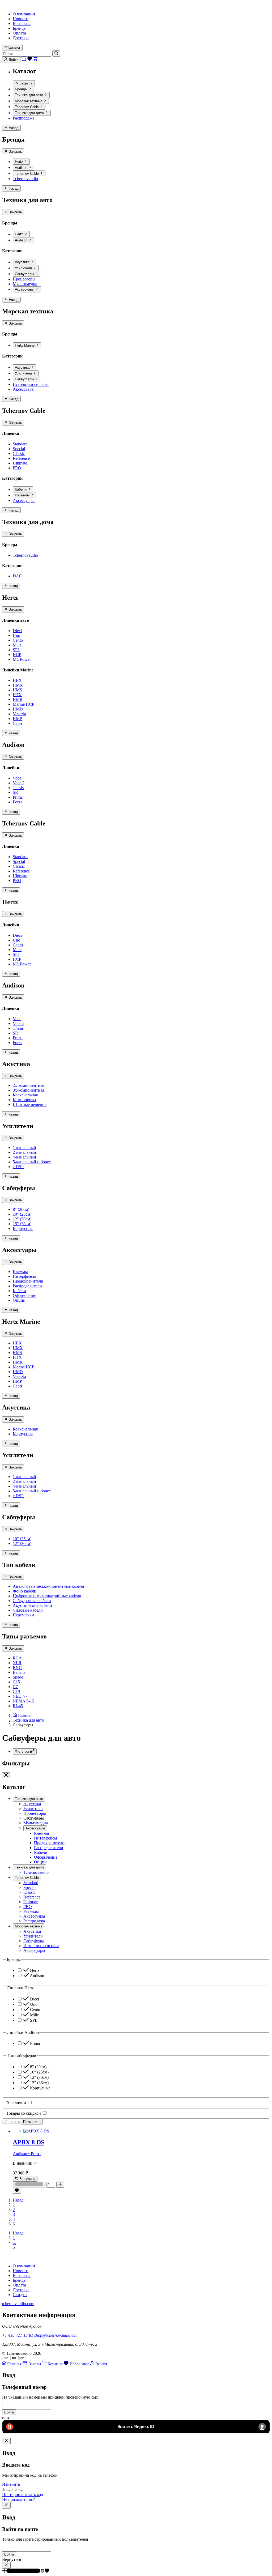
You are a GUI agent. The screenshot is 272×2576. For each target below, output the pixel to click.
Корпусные (23, 1229)
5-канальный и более (32, 1162)
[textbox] (136, 2407)
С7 (15, 1687)
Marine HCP (24, 704)
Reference (21, 458)
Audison (22, 168)
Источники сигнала (31, 384)
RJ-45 (18, 1706)
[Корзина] (35, 59)
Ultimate (20, 463)
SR (15, 792)
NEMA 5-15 (23, 1701)
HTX (17, 695)
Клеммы (20, 1272)
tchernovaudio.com (18, 2304)
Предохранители (28, 1281)
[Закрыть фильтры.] (6, 1775)
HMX (18, 685)
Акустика (23, 262)
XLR (17, 1663)
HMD (18, 709)
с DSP (18, 1167)
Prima (18, 797)
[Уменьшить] (29, 2185)
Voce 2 (19, 783)
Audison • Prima (27, 2154)
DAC (17, 576)
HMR (18, 699)
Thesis (18, 788)
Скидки (20, 2295)
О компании (24, 14)
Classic (19, 454)
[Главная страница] (6, 2257)
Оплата (19, 33)
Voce (17, 778)
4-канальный (24, 1157)
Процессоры (24, 279)
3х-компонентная (28, 1090)
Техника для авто (29, 95)
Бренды (20, 28)
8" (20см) (21, 1209)
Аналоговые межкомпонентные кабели (48, 1586)
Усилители (24, 268)
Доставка (21, 38)
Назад (18, 2200)
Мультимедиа (25, 284)
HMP (17, 719)
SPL (16, 650)
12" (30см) (22, 1219)
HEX (17, 680)
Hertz (20, 162)
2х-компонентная (28, 1085)
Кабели (21, 489)
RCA (17, 1658)
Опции (19, 1300)
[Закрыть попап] (6, 2441)
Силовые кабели (28, 1610)
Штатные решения (30, 1104)
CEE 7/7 (20, 1696)
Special (19, 449)
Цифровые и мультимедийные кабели (47, 1596)
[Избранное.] (17, 2191)
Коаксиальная (25, 1095)
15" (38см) (22, 1224)
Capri (17, 723)
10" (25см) (22, 1214)
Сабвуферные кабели (32, 1601)
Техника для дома (30, 113)
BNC (17, 1668)
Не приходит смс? (18, 2499)
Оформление (24, 1295)
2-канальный (24, 1152)
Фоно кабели (25, 1591)
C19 (16, 1691)
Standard (20, 444)
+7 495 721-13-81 (18, 2335)
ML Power (22, 659)
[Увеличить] (60, 2185)
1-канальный (24, 1148)
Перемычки (23, 1615)
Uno (16, 635)
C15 (16, 1682)
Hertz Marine (25, 345)
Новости (21, 19)
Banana (19, 1672)
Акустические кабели (32, 1605)
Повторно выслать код (23, 2495)
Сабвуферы (25, 274)
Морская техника (29, 101)
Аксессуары (25, 290)
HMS (17, 690)
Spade (18, 1677)
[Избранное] (30, 59)
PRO (17, 468)
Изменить (11, 2484)
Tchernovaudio (25, 179)
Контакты (22, 24)
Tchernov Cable (27, 107)
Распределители (27, 1286)
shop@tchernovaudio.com (56, 2335)
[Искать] (56, 53)
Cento (18, 640)
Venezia (19, 714)
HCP (17, 655)
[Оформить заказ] (24, 59)
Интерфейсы (24, 1276)
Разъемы (23, 495)
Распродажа (24, 118)
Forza (18, 802)
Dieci (17, 631)
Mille (17, 645)
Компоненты (24, 1100)
